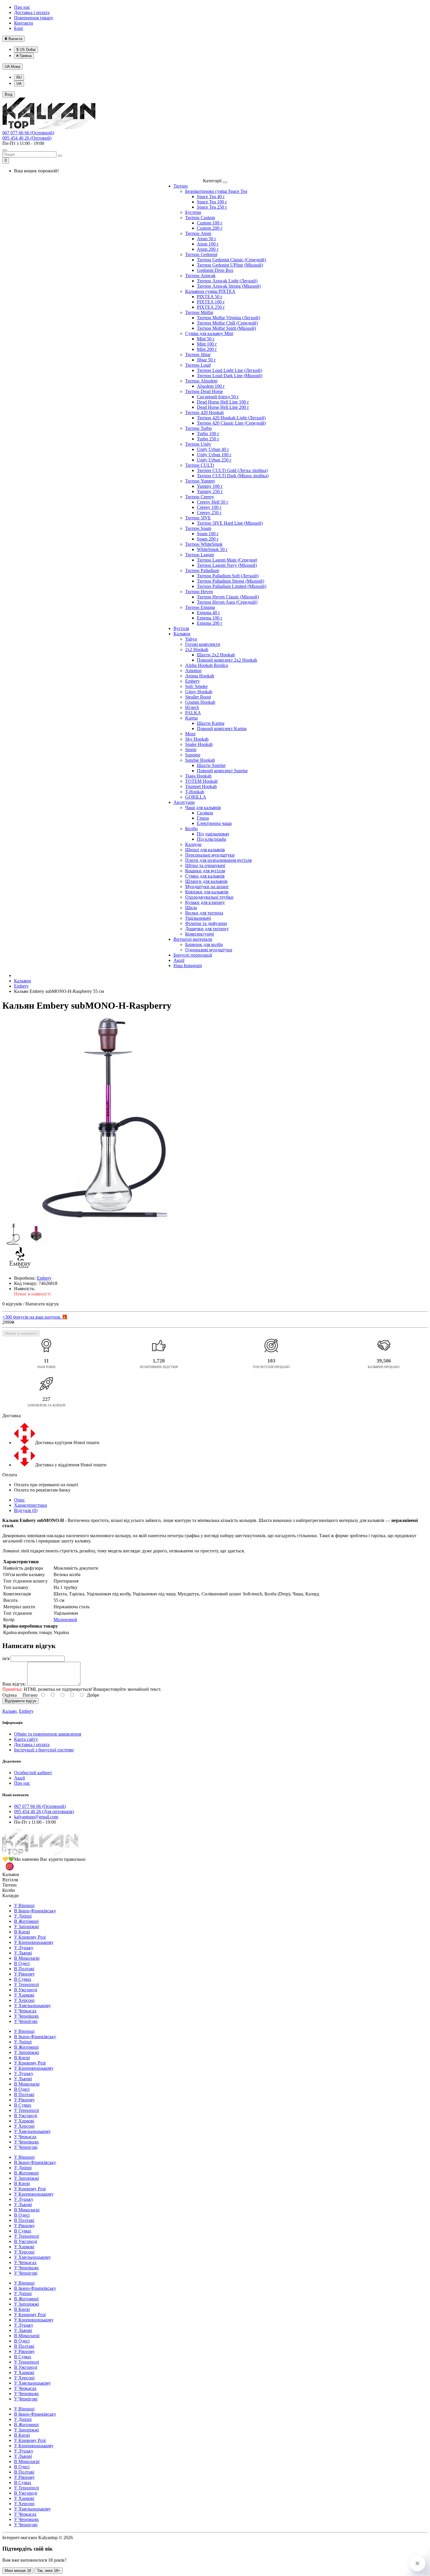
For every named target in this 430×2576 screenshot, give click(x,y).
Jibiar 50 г (206, 360)
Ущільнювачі (198, 918)
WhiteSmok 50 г (212, 549)
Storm (191, 750)
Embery (192, 681)
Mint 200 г (207, 349)
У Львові (23, 1953)
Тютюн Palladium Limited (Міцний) (232, 586)
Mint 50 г (206, 339)
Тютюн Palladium (202, 570)
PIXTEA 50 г (210, 297)
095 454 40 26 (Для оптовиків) (44, 1812)
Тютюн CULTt (200, 465)
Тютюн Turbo (198, 428)
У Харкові (24, 1995)
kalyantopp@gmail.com (36, 1817)
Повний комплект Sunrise (222, 771)
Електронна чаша (214, 823)
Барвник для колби (204, 944)
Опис (19, 1500)
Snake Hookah (199, 744)
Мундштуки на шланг (207, 887)
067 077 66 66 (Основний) (28, 133)
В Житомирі (26, 1921)
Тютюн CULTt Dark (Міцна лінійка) (233, 476)
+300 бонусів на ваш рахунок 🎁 (35, 1317)
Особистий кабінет (33, 1773)
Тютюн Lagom (199, 555)
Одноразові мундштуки (209, 950)
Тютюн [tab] (10, 1885)
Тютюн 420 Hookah (204, 412)
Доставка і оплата (32, 12)
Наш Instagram (188, 966)
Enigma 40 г (209, 613)
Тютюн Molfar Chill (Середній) (227, 323)
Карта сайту (26, 1739)
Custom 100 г (210, 223)
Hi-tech (192, 707)
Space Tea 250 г (212, 207)
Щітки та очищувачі (205, 865)
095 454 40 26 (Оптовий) (27, 138)
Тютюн (181, 186)
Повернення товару (34, 18)
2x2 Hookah (197, 649)
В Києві (22, 1932)
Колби (191, 829)
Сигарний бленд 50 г (218, 397)
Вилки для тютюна (204, 913)
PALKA (193, 713)
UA (12, 67)
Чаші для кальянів (203, 808)
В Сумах (23, 1979)
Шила (191, 908)
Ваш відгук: (14, 1684)
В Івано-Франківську (35, 1911)
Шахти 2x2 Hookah (216, 655)
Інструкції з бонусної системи (44, 1750)
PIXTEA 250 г (211, 307)
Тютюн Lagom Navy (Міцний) (227, 565)
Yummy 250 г (210, 491)
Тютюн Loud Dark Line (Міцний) (230, 376)
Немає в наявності (21, 1333)
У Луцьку (24, 1948)
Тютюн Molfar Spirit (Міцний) (226, 328)
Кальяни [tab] (11, 1874)
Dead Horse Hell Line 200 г (223, 407)
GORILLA (196, 797)
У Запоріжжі (26, 1927)
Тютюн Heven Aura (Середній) (227, 602)
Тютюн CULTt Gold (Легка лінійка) (232, 470)
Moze (190, 734)
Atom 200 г (208, 249)
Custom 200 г (210, 228)
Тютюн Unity (198, 444)
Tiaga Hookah (198, 776)
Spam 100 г (208, 534)
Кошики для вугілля (205, 871)
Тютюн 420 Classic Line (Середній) (231, 423)
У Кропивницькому (34, 1942)
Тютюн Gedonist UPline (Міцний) (230, 265)
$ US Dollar (26, 50)
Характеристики (31, 1505)
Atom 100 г (208, 244)
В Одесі (22, 1963)
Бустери (193, 212)
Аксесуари (184, 802)
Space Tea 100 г (212, 202)
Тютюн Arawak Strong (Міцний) (229, 286)
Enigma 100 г (210, 618)
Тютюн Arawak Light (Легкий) (227, 281)
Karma (191, 718)
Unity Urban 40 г (213, 449)
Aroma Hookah (200, 676)
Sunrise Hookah (200, 760)
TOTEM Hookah (201, 781)
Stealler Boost (198, 697)
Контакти (24, 23)
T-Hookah (195, 792)
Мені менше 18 (18, 2571)
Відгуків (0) (26, 1510)
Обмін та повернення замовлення (48, 1734)
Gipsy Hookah (199, 692)
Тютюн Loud (198, 365)
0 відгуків (12, 1304)
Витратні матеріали (193, 939)
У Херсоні (24, 2000)
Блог (19, 28)
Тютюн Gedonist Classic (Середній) (231, 260)
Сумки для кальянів (205, 876)
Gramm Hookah (200, 702)
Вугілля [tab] (10, 1880)
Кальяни (182, 634)
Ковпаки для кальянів (207, 892)
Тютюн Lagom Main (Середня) (227, 560)
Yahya (191, 639)
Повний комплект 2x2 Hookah (227, 660)
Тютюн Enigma (200, 607)
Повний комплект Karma (222, 728)
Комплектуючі (199, 934)
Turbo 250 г (208, 439)
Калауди (193, 844)
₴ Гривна (24, 56)
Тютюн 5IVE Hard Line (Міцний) (230, 523)
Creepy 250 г (209, 513)
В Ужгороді (26, 1990)
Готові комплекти (203, 644)
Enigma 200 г (210, 623)
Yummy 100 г (210, 486)
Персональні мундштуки (210, 855)
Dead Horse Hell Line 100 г (223, 402)
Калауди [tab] (11, 1895)
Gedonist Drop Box (215, 270)
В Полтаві (24, 1969)
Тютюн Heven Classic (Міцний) (228, 597)
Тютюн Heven (199, 592)
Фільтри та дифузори (206, 923)
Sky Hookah (197, 739)
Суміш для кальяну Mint (209, 333)
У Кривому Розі (30, 1937)
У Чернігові (26, 2021)
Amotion (193, 671)
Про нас (22, 7)
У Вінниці (24, 1905)
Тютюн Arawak (200, 276)
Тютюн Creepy (200, 497)
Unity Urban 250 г (214, 460)
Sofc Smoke (196, 686)
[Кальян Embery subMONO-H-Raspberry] (105, 1120)
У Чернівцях (26, 2016)
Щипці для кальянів (205, 850)
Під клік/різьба (211, 839)
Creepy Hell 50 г (213, 502)
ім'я (6, 1658)
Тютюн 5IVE (198, 518)
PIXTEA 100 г (211, 302)
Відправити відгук (20, 1701)
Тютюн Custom (200, 218)
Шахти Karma (211, 723)
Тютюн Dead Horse (204, 391)
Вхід (9, 94)
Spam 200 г (208, 539)
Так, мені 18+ (49, 2571)
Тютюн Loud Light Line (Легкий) (229, 370)
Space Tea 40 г (211, 196)
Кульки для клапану (205, 902)
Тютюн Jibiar (198, 355)
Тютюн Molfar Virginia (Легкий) (228, 318)
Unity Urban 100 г (214, 455)
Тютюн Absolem (201, 381)
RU (19, 77)
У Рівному (24, 1974)
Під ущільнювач (213, 834)
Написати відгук (42, 1304)
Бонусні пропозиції (193, 955)
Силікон (205, 813)
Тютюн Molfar (199, 312)
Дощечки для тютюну (207, 929)
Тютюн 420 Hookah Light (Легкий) (231, 418)
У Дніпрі (23, 1916)
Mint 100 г (207, 344)
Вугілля (181, 628)
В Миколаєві (27, 1958)
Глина (203, 818)
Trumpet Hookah (201, 786)
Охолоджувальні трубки (209, 897)
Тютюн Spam (198, 528)
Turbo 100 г (208, 434)
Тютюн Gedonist (201, 254)
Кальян (10, 1711)
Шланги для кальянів (206, 881)
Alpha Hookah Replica (207, 665)
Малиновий (65, 1620)
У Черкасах (25, 2011)
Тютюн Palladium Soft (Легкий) (228, 576)
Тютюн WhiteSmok (204, 544)
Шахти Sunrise (211, 765)
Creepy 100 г (209, 507)
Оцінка (10, 1695)
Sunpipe (193, 755)
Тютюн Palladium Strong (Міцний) (231, 581)
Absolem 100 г (211, 386)
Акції (179, 960)
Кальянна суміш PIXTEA (210, 291)
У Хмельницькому (32, 2006)
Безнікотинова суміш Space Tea (216, 191)
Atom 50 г (207, 239)
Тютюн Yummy (200, 481)
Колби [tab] (9, 1890)
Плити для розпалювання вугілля (218, 860)
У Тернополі (26, 1984)
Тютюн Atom (198, 233)
